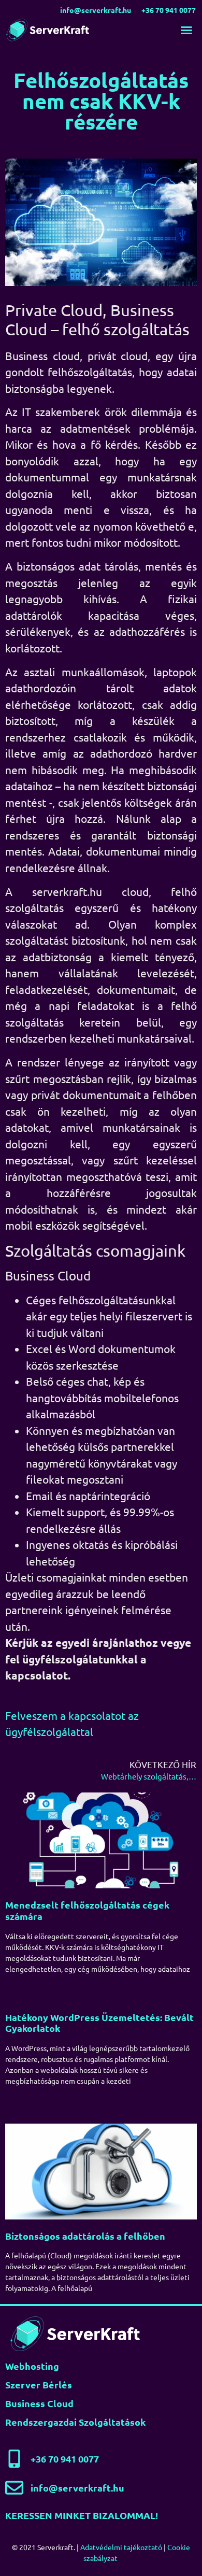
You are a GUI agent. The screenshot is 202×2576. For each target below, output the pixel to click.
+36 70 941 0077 (169, 10)
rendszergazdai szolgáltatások (75, 2422)
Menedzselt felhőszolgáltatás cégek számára (87, 1910)
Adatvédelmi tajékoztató (121, 2547)
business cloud (39, 2403)
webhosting (32, 2366)
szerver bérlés (39, 2385)
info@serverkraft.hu (96, 10)
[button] (186, 30)
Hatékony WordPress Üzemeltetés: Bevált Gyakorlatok (99, 2023)
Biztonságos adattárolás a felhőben (85, 2236)
